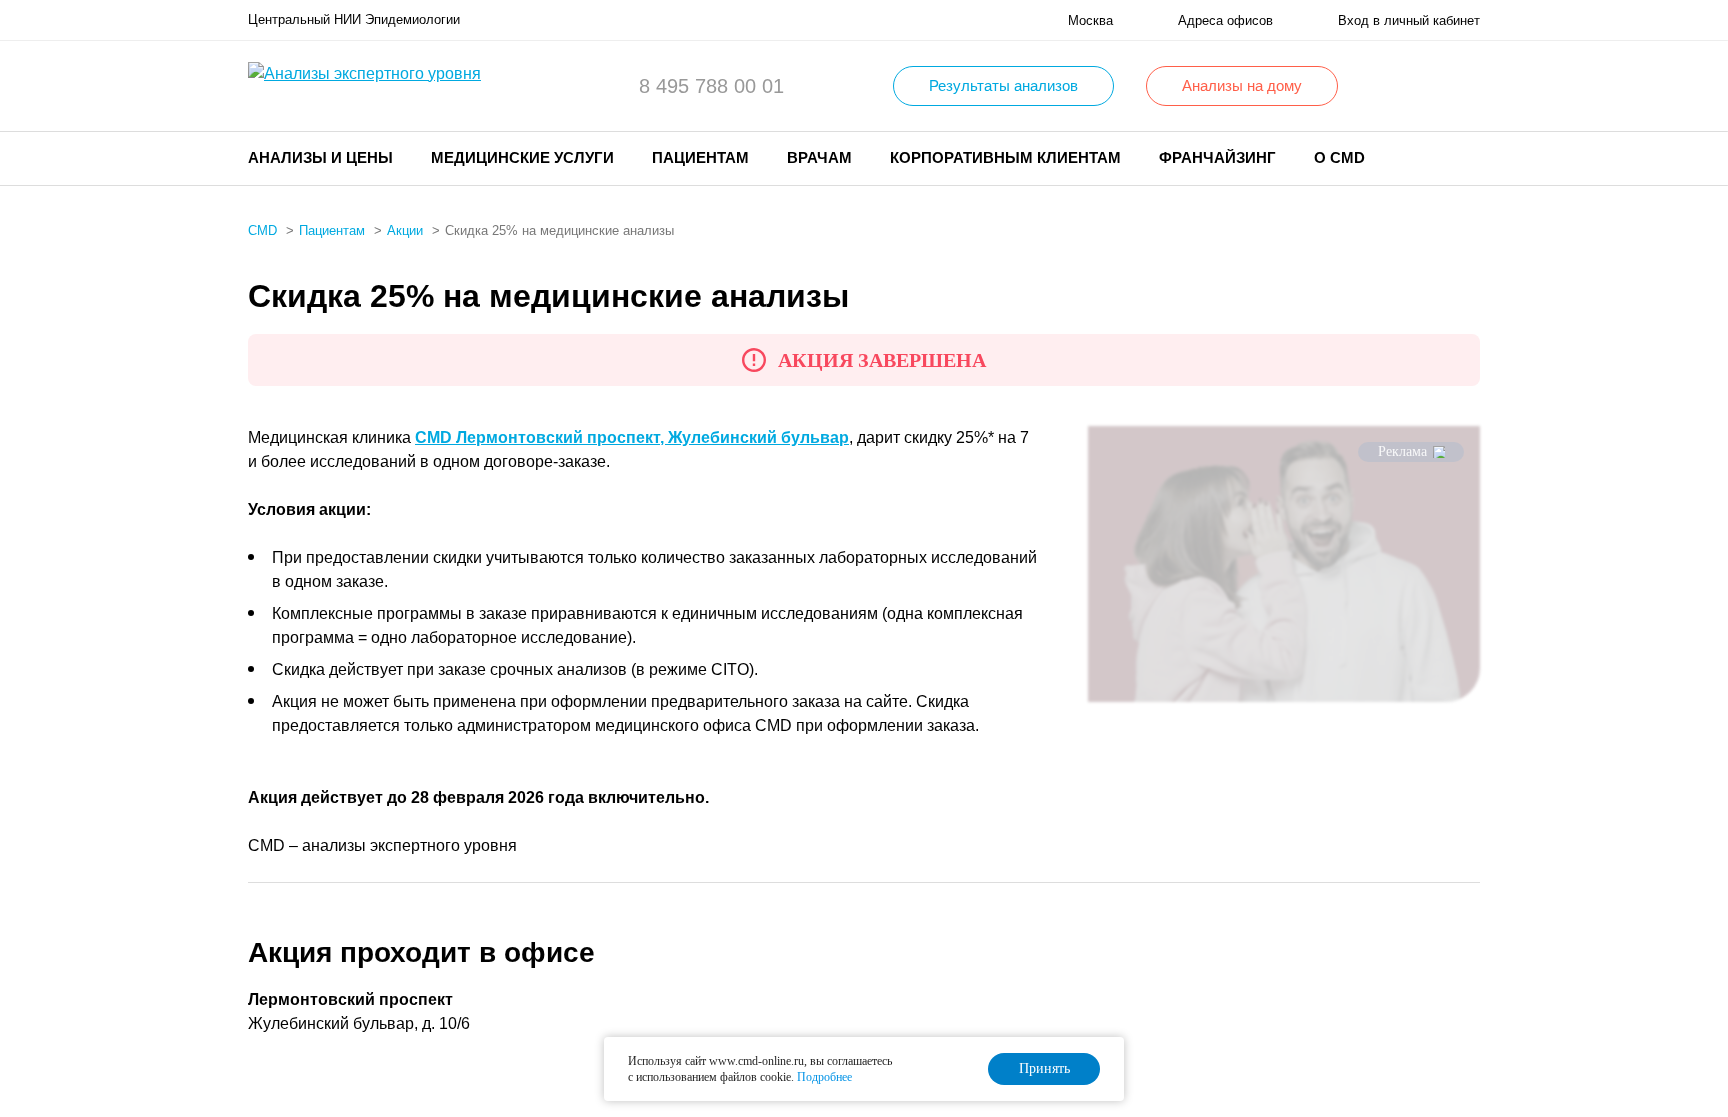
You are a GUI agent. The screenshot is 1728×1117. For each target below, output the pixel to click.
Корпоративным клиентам (1005, 157)
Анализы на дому (1242, 85)
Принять (1044, 1068)
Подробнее (824, 1077)
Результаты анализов (1003, 85)
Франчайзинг (1217, 157)
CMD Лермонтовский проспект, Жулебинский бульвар (632, 437)
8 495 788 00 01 (711, 86)
